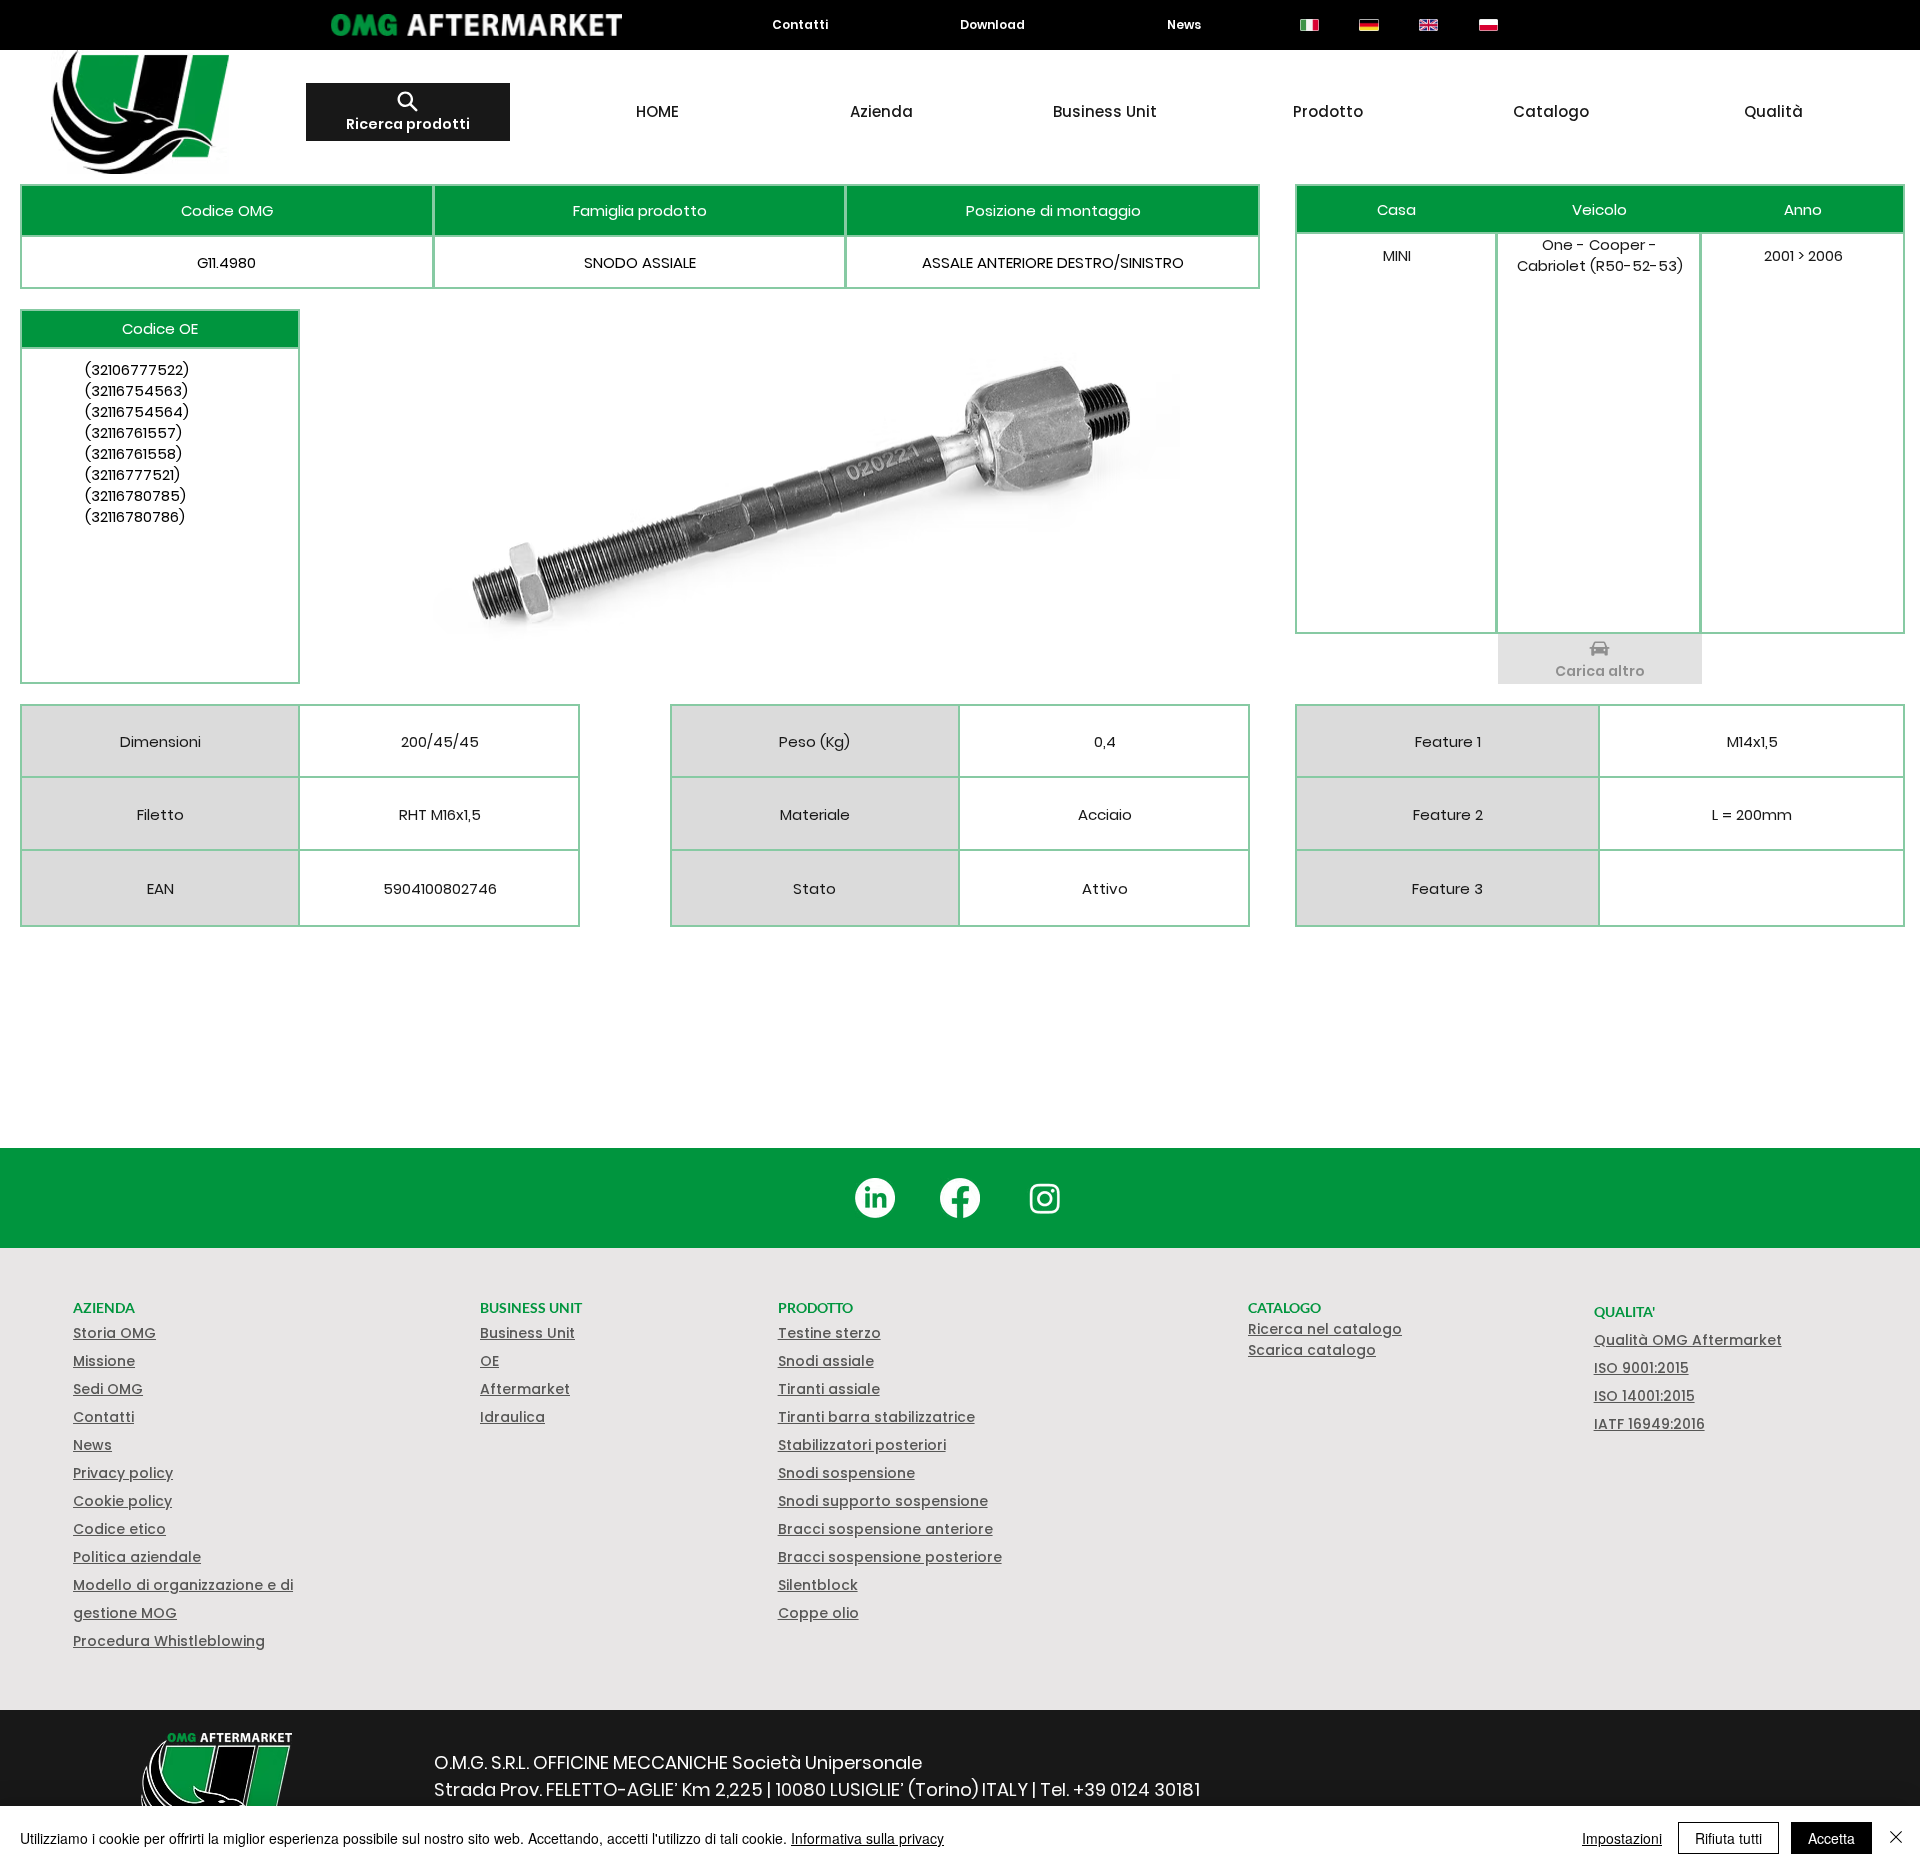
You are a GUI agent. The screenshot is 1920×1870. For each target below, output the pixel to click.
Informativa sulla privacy (867, 1838)
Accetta (1831, 1838)
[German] (1369, 25)
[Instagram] (1045, 1198)
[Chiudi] (1896, 1838)
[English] (1428, 25)
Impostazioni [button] (1622, 1838)
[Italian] (1309, 25)
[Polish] (1488, 25)
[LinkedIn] (875, 1198)
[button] (122, 1501)
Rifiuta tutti (1728, 1838)
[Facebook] (960, 1198)
